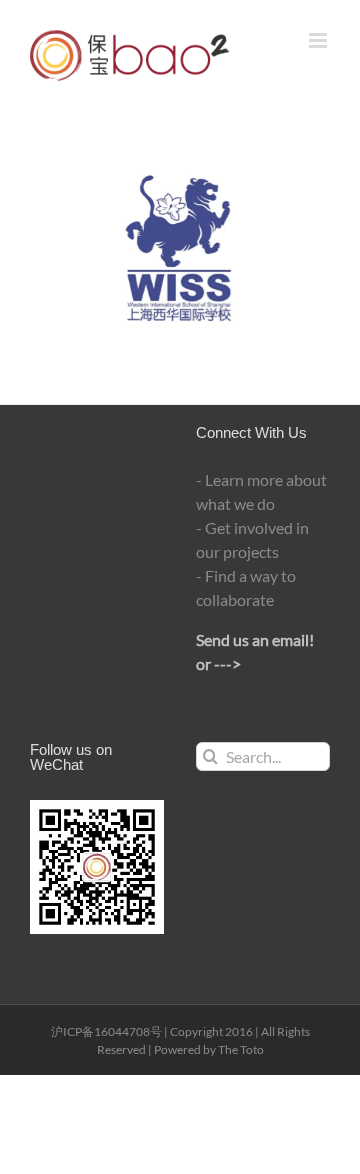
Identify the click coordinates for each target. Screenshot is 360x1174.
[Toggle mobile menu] (319, 40)
